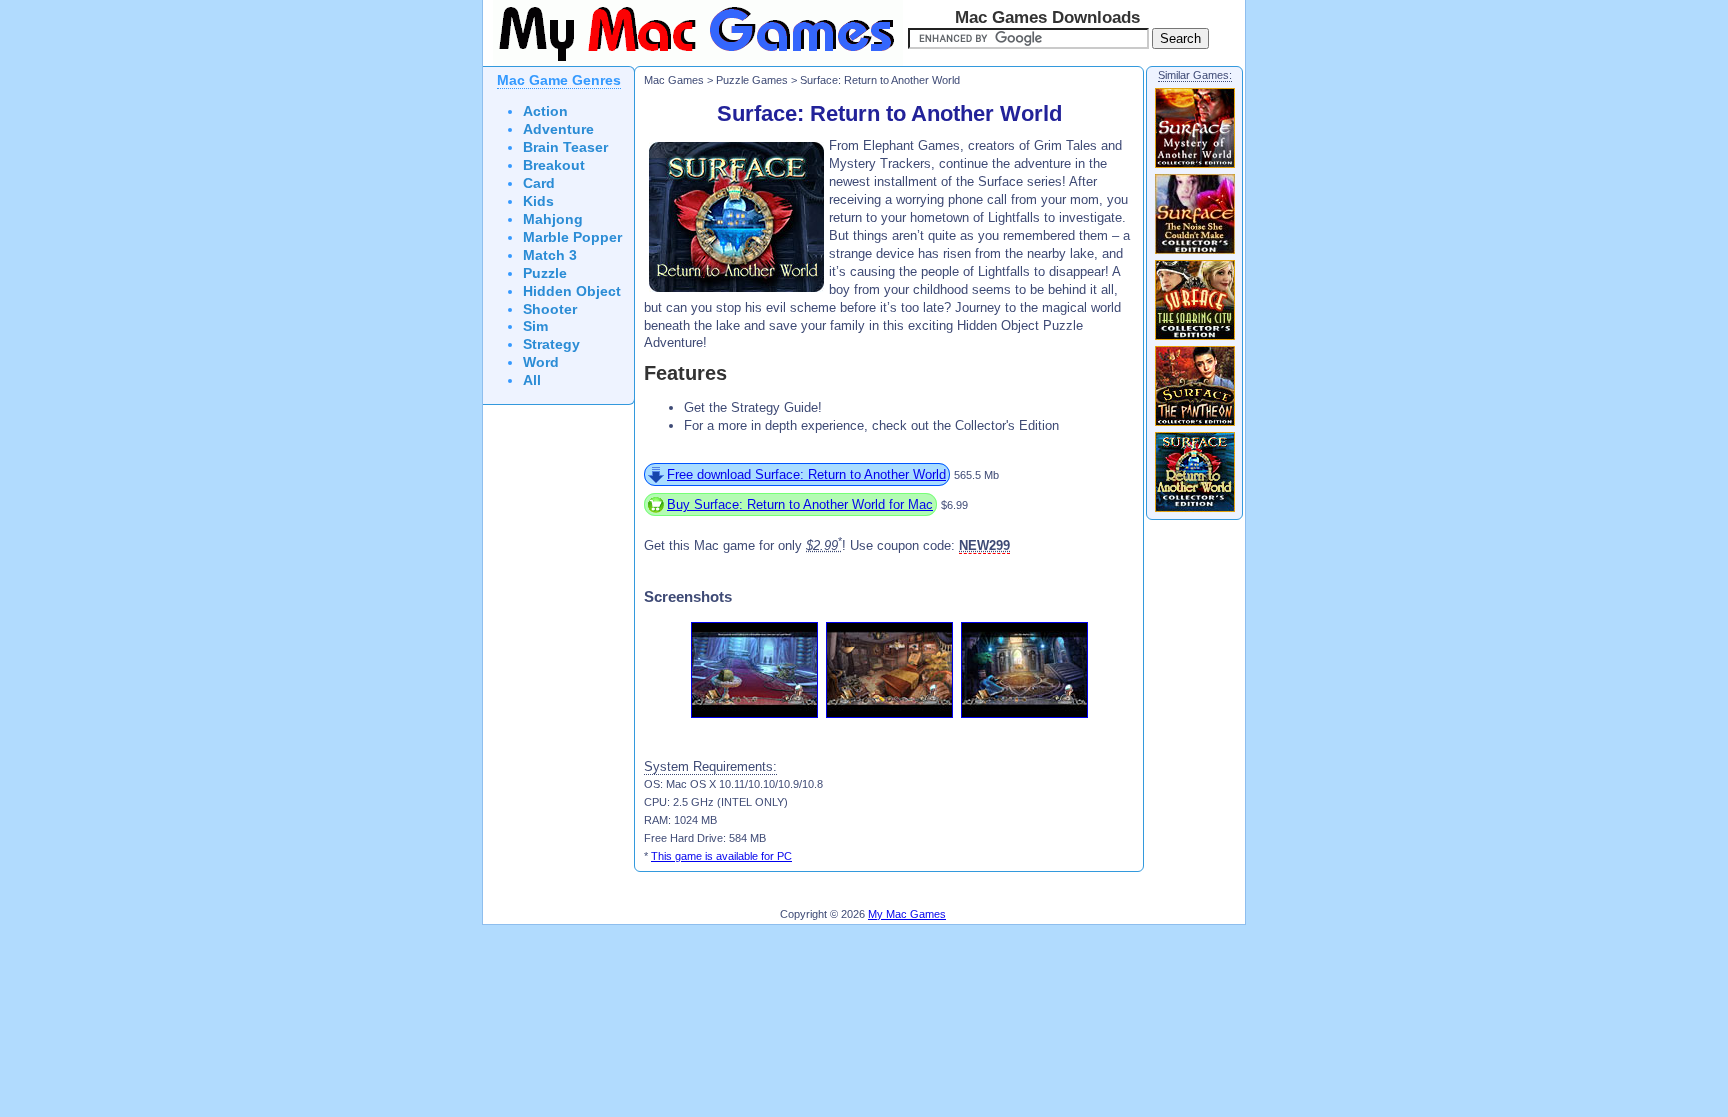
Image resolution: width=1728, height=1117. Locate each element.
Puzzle (545, 273)
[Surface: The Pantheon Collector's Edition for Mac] (1195, 425)
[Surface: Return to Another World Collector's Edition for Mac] (1195, 511)
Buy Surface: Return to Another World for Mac (800, 504)
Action (545, 111)
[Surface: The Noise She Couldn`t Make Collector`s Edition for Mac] (1195, 253)
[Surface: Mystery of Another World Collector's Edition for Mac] (1195, 167)
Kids (538, 201)
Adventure (558, 129)
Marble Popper (572, 237)
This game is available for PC (721, 856)
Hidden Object (572, 291)
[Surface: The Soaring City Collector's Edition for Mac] (1195, 339)
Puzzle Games (752, 80)
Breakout (554, 165)
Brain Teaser (565, 147)
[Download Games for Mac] (693, 62)
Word (541, 362)
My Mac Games (907, 914)
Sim (535, 326)
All (532, 380)
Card (539, 183)
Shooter (550, 309)
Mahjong (553, 219)
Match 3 (550, 255)
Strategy (551, 344)
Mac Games (674, 80)
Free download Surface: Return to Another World (806, 474)
